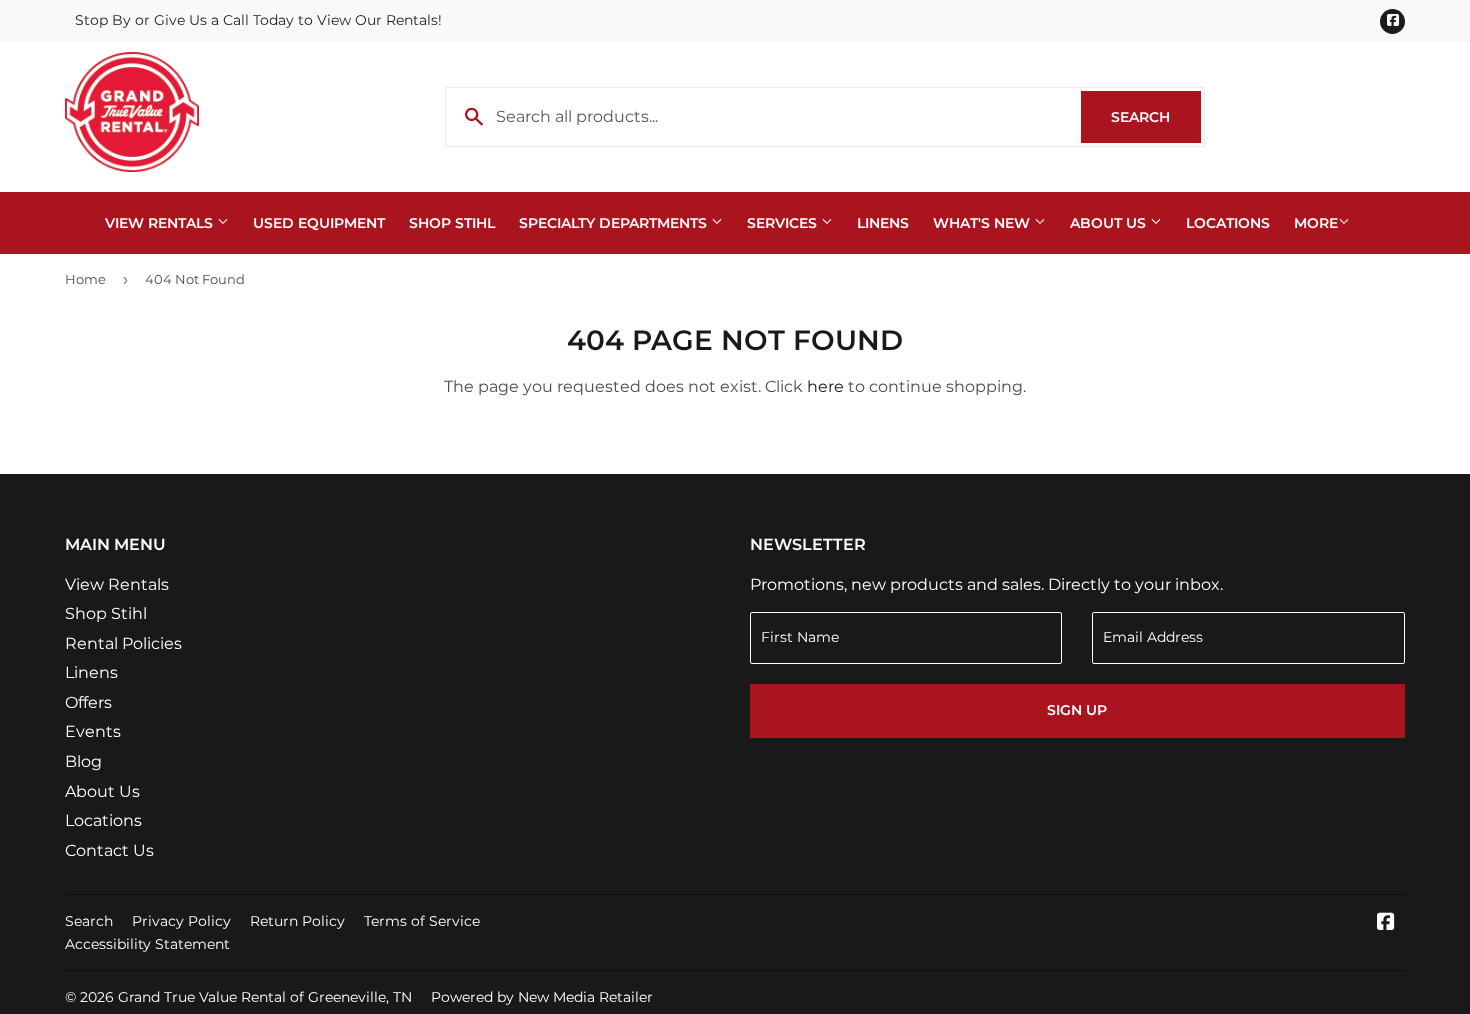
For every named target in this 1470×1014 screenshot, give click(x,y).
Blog (83, 761)
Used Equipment (319, 223)
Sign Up (1077, 710)
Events (93, 731)
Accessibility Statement (147, 944)
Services (784, 223)
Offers (88, 702)
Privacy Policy (181, 921)
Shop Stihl (452, 223)
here (825, 386)
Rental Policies (123, 643)
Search (1156, 117)
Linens (883, 223)
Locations (1228, 223)
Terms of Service (422, 921)
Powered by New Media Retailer (542, 997)
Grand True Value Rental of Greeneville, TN (265, 997)
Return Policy (297, 921)
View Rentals (161, 223)
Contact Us (109, 850)
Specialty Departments (615, 223)
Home (85, 279)
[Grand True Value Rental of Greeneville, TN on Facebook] (1386, 923)
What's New (983, 223)
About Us (1110, 223)
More (1316, 223)
